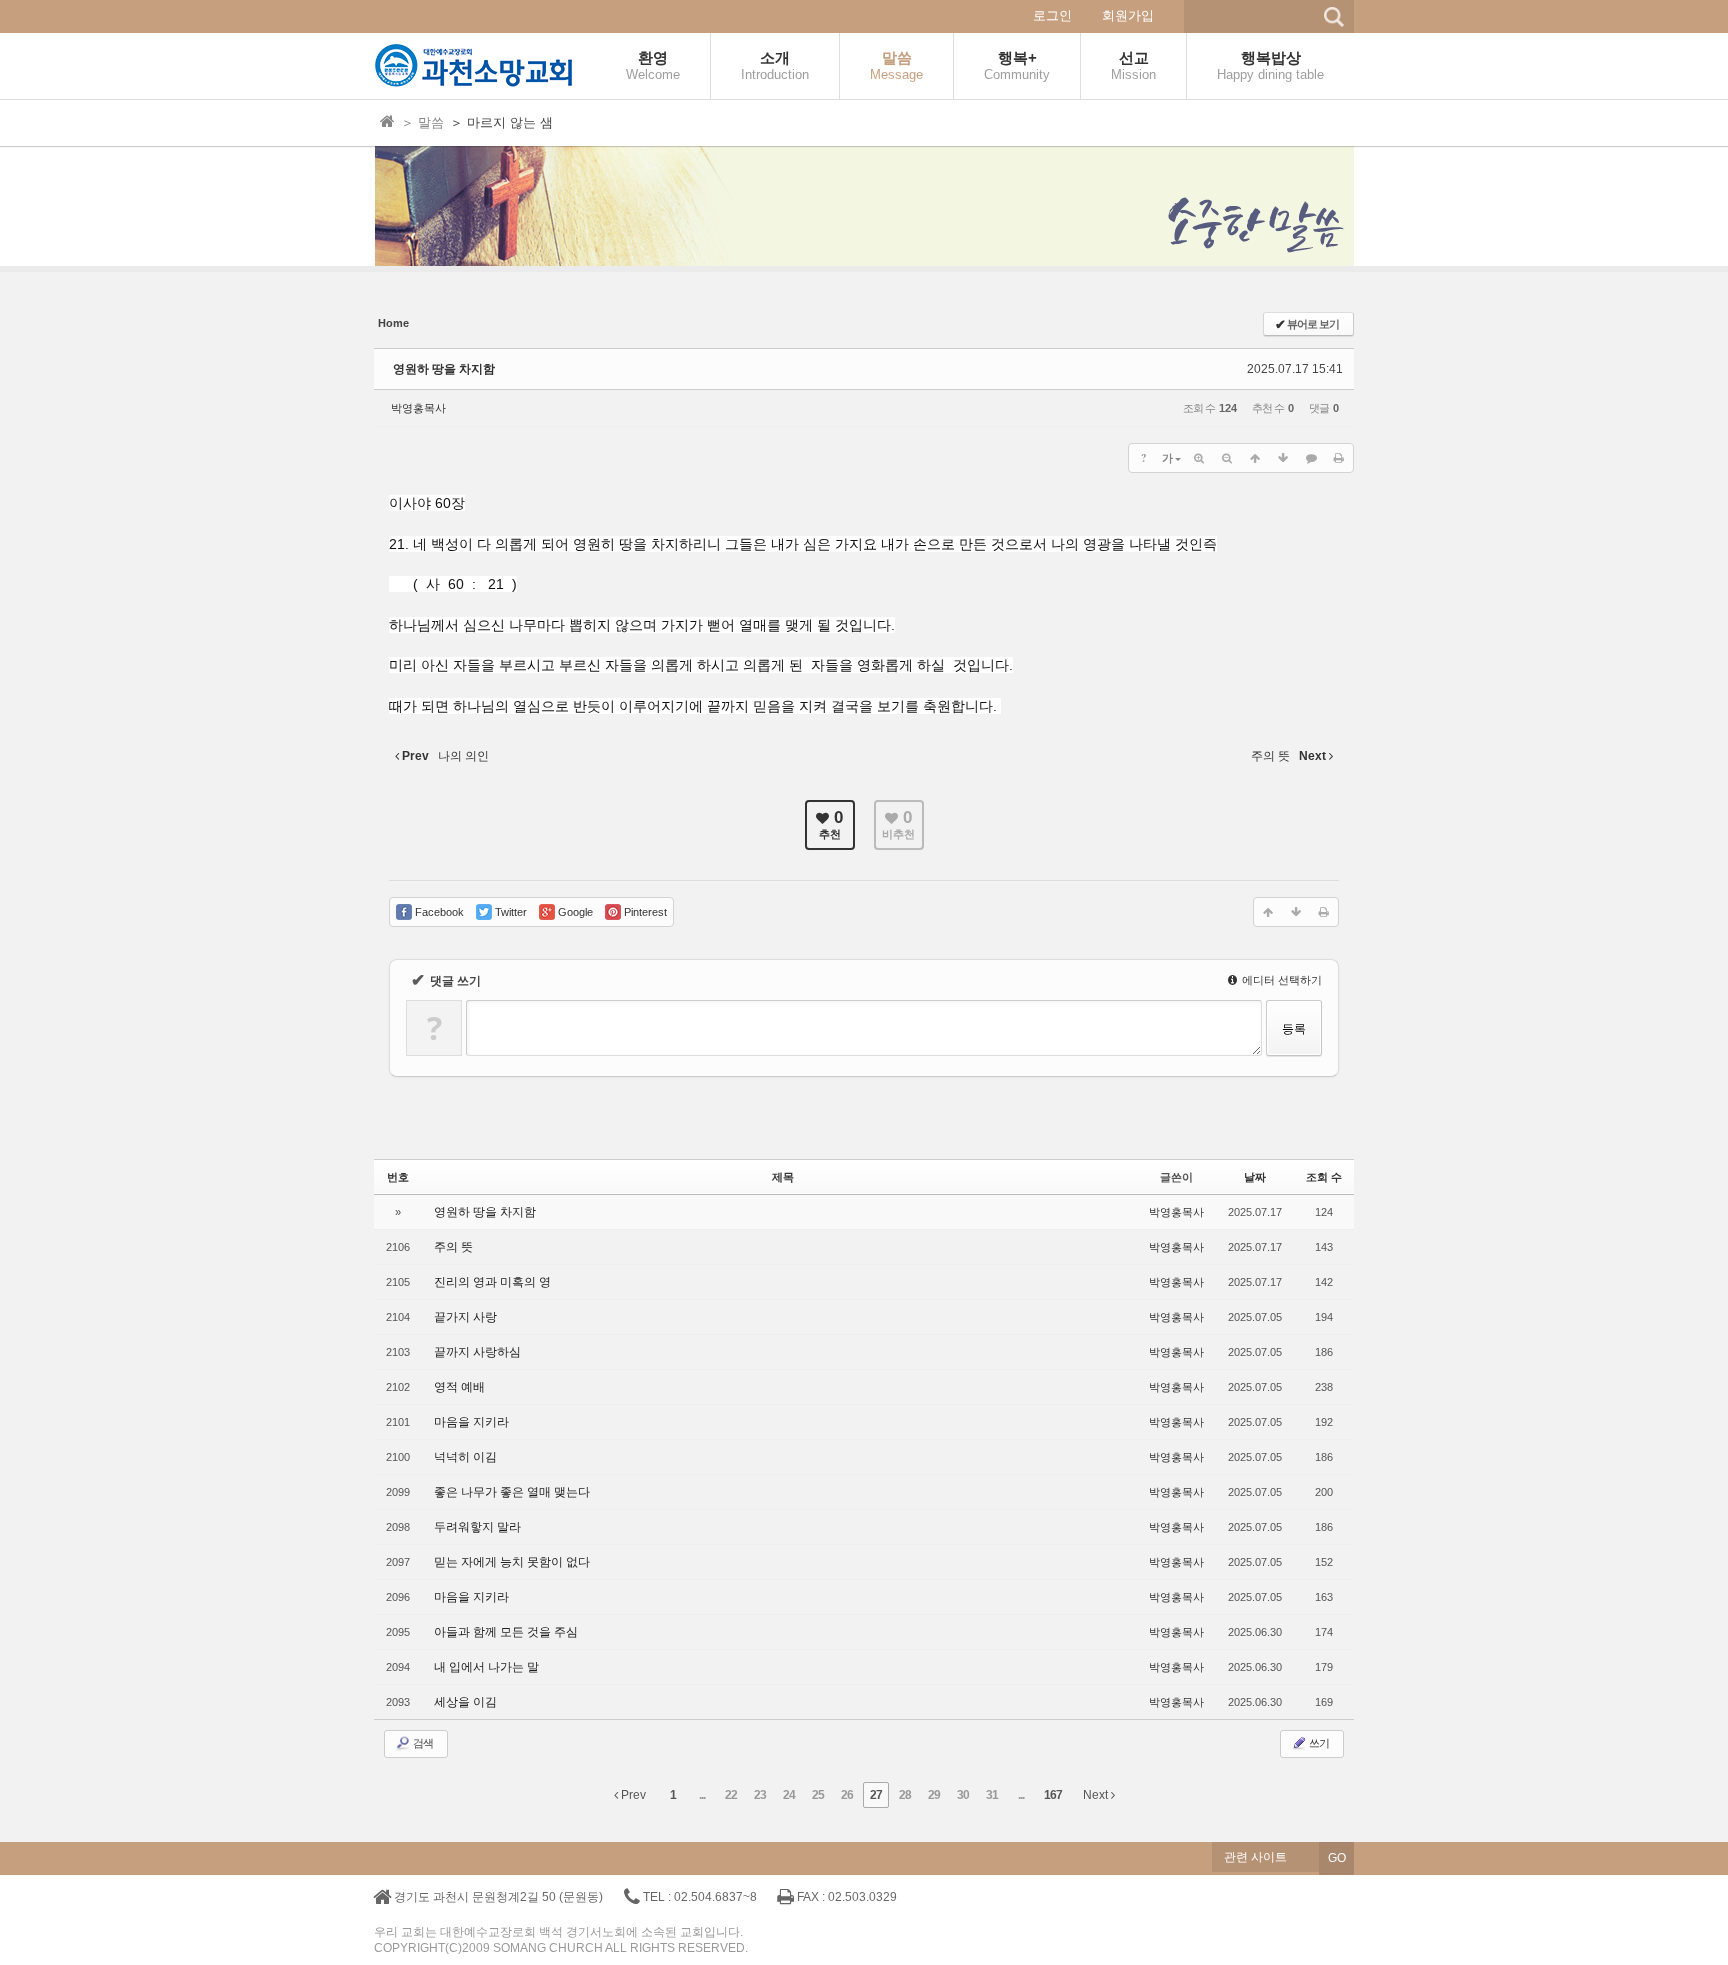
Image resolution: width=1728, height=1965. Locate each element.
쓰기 (1318, 1743)
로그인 (1052, 15)
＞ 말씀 (422, 122)
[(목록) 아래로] (1283, 458)
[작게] (1227, 458)
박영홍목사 (418, 408)
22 (731, 1795)
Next (1097, 1795)
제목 (783, 1177)
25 (818, 1795)
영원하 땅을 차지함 (444, 369)
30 (963, 1795)
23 (760, 1795)
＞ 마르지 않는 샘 (501, 122)
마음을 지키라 (471, 1422)
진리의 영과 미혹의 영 (492, 1282)
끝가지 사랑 (465, 1317)
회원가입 (1128, 15)
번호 (398, 1177)
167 (1053, 1795)
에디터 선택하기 (1280, 980)
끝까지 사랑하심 (477, 1352)
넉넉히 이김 (465, 1457)
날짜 (1255, 1177)
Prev (632, 1795)
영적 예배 (459, 1387)
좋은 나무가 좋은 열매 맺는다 (512, 1492)
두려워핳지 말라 (477, 1527)
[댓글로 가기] (1311, 458)
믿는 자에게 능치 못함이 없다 (512, 1562)
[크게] (1199, 458)
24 (789, 1795)
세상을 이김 (465, 1702)
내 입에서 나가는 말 (486, 1667)
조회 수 (1324, 1177)
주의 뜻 (453, 1247)
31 (992, 1795)
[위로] (1255, 458)
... (702, 1795)
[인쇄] (1339, 458)
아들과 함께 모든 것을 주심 (506, 1632)
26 (847, 1795)
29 (934, 1795)
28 (905, 1795)
